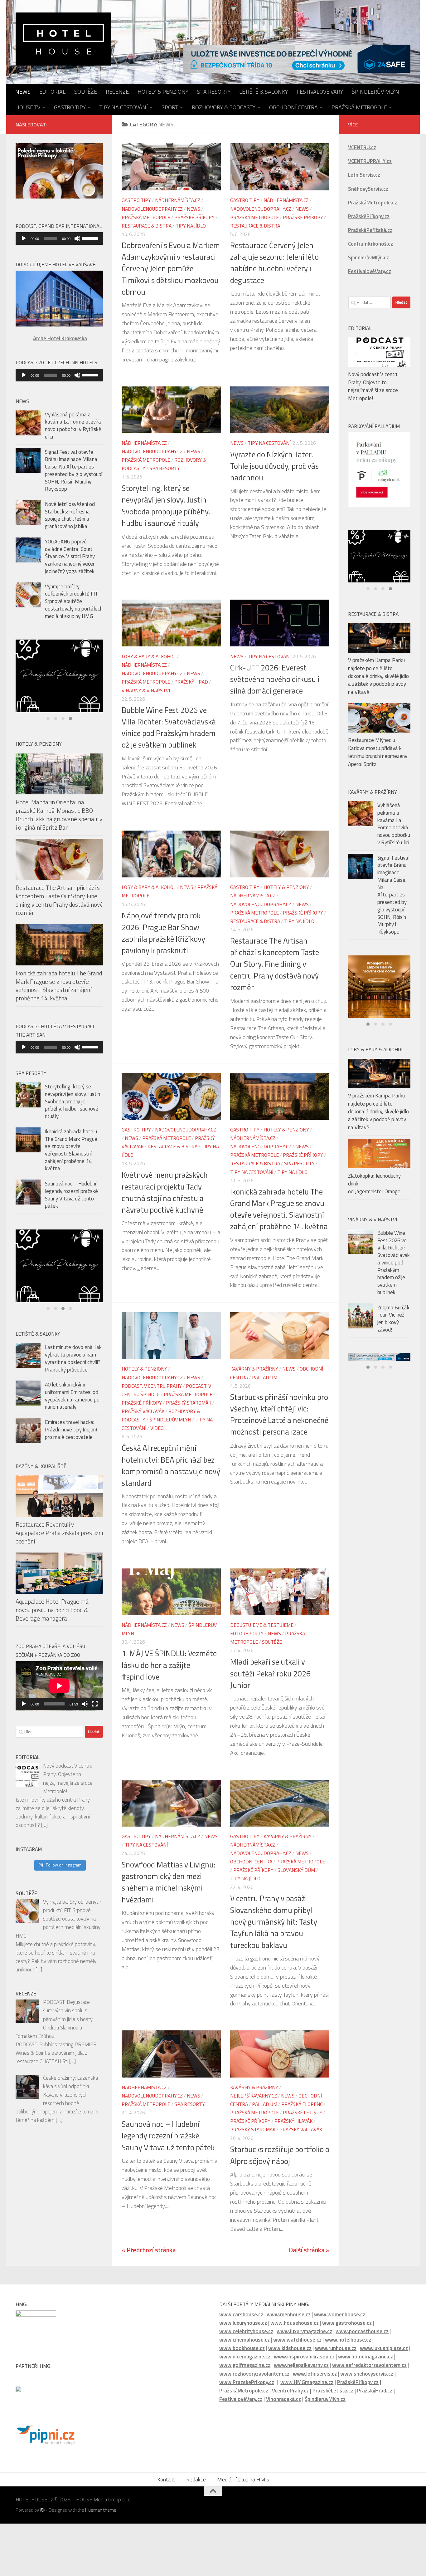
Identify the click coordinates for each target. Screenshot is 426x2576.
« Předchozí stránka (149, 2250)
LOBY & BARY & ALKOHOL (149, 656)
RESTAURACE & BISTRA (147, 225)
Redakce (196, 2479)
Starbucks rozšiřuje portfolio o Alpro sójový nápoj (280, 2155)
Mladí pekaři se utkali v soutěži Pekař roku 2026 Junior (270, 1673)
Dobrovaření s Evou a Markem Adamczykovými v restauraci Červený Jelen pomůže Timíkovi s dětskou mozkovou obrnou (171, 269)
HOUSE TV (28, 107)
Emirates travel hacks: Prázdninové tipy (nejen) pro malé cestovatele (71, 1440)
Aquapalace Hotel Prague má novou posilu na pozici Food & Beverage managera (52, 1620)
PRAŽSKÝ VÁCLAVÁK (143, 1411)
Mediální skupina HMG (243, 2479)
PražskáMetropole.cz (244, 2391)
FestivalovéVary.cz (241, 2399)
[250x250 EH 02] (379, 562)
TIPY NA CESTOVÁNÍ (124, 107)
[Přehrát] (24, 238)
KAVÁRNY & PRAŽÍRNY (254, 1369)
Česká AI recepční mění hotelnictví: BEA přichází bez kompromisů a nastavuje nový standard (171, 1465)
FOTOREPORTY (247, 1633)
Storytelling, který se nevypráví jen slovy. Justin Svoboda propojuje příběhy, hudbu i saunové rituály (166, 506)
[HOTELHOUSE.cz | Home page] (63, 39)
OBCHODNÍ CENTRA (293, 107)
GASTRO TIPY (70, 107)
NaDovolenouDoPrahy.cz (152, 209)
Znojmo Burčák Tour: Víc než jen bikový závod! (393, 1328)
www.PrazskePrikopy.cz (247, 2382)
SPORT (170, 107)
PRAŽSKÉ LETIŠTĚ (303, 2112)
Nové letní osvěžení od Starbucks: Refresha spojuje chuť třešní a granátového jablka (70, 515)
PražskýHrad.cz (375, 2391)
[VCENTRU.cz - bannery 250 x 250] (59, 679)
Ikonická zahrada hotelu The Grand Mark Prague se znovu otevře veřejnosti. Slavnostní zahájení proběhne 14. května (279, 1209)
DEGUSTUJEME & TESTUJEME (262, 1625)
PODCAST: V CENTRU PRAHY (152, 1386)
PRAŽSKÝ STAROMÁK (189, 1403)
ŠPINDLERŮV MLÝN (375, 92)
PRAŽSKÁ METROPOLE (359, 107)
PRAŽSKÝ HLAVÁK (293, 2121)
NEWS (23, 92)
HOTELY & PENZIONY (163, 92)
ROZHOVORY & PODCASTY (224, 107)
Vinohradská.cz (283, 2399)
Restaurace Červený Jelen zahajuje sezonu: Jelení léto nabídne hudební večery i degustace (274, 263)
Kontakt (166, 2479)
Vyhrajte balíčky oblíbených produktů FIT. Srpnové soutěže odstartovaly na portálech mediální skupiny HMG (74, 601)
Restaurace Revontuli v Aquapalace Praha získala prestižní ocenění (59, 1543)
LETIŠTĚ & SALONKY (264, 92)
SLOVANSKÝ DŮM (296, 1870)
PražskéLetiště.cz (333, 2391)
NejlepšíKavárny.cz (254, 2096)
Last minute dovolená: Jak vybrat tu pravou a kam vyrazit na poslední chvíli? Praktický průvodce (73, 1369)
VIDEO (157, 1428)
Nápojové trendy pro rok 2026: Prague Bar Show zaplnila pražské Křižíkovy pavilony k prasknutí (163, 933)
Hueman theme (101, 2510)
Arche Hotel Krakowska (60, 338)
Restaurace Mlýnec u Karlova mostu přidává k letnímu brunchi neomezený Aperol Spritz (378, 761)
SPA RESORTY (214, 92)
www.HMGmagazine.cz (307, 2382)
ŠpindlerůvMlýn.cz (325, 2399)
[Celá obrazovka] (95, 1715)
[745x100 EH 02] (379, 1367)
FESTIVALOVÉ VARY (320, 92)
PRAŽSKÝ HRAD (191, 682)
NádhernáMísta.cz (178, 200)
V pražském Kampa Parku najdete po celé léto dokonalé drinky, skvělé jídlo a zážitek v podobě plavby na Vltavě (378, 685)
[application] (59, 238)
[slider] (91, 238)
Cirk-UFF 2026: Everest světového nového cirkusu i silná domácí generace (275, 679)
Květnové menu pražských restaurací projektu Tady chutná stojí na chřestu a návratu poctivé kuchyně (165, 1192)
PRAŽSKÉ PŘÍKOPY (194, 217)
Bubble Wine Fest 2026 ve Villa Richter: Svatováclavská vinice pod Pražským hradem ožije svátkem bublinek (169, 728)
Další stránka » (309, 2250)
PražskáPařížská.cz (370, 230)
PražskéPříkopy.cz (369, 216)
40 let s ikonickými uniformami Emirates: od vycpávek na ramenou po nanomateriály (72, 1406)
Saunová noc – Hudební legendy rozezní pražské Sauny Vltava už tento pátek (168, 2136)
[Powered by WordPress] (42, 2510)
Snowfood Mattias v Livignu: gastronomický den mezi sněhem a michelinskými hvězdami (169, 1882)
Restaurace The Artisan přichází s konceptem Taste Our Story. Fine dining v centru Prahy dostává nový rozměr (275, 964)
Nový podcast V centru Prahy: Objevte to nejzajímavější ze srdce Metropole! (373, 386)
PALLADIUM (265, 1377)
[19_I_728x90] (297, 59)
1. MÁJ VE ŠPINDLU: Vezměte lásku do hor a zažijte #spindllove (169, 1665)
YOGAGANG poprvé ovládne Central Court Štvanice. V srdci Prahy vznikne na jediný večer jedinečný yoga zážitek (70, 556)
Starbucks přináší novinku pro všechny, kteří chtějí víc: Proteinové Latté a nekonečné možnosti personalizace (279, 1415)
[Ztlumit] (77, 238)
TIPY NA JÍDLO (191, 225)
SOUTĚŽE (86, 92)
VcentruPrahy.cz (290, 2391)
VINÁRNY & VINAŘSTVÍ (146, 690)
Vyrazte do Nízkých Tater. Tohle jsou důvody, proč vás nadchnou (274, 466)
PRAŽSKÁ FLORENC (302, 2104)
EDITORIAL (52, 92)
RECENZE (117, 92)
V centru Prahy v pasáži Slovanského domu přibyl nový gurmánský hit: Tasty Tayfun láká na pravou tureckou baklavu (274, 1922)
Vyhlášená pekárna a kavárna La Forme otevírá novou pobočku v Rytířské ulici (73, 426)
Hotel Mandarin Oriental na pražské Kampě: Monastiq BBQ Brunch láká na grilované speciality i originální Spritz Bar (59, 820)
